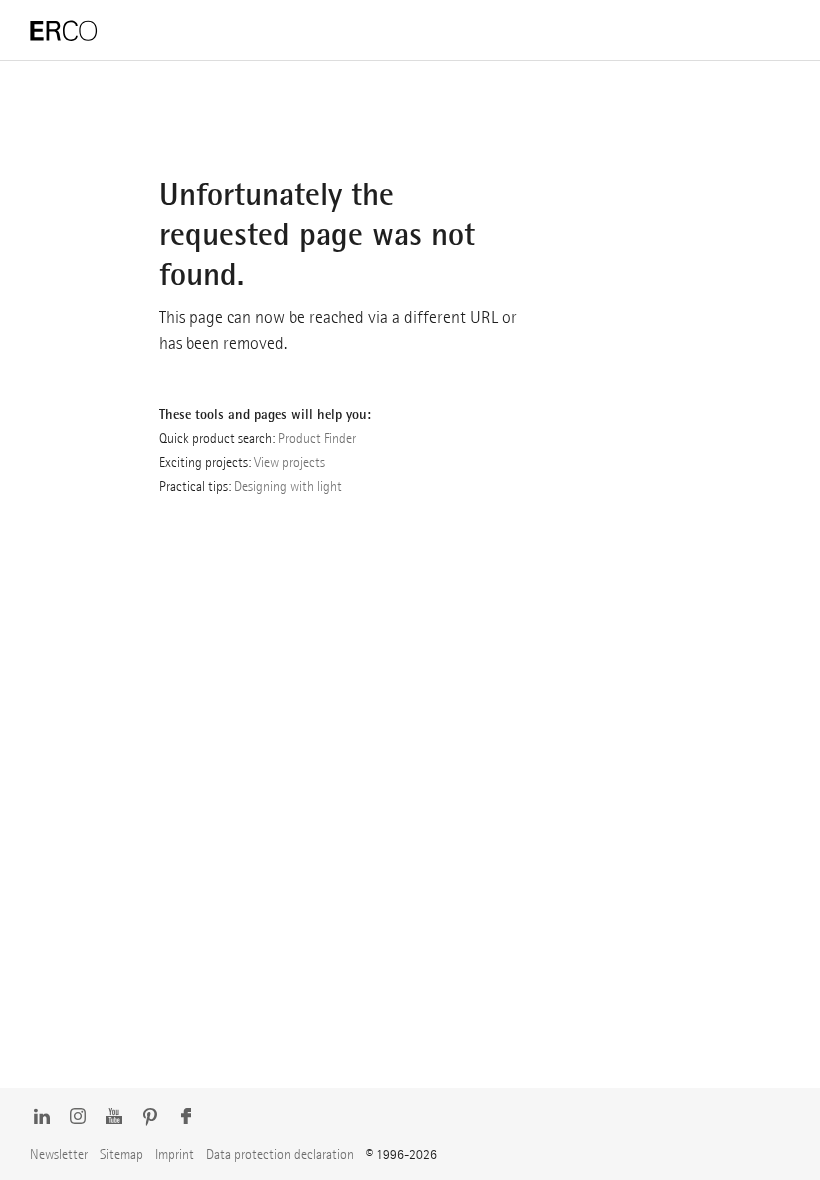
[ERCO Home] (64, 31)
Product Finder (317, 438)
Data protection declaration (280, 1154)
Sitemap (121, 1154)
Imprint (174, 1154)
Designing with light (288, 486)
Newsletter (59, 1154)
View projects (289, 462)
